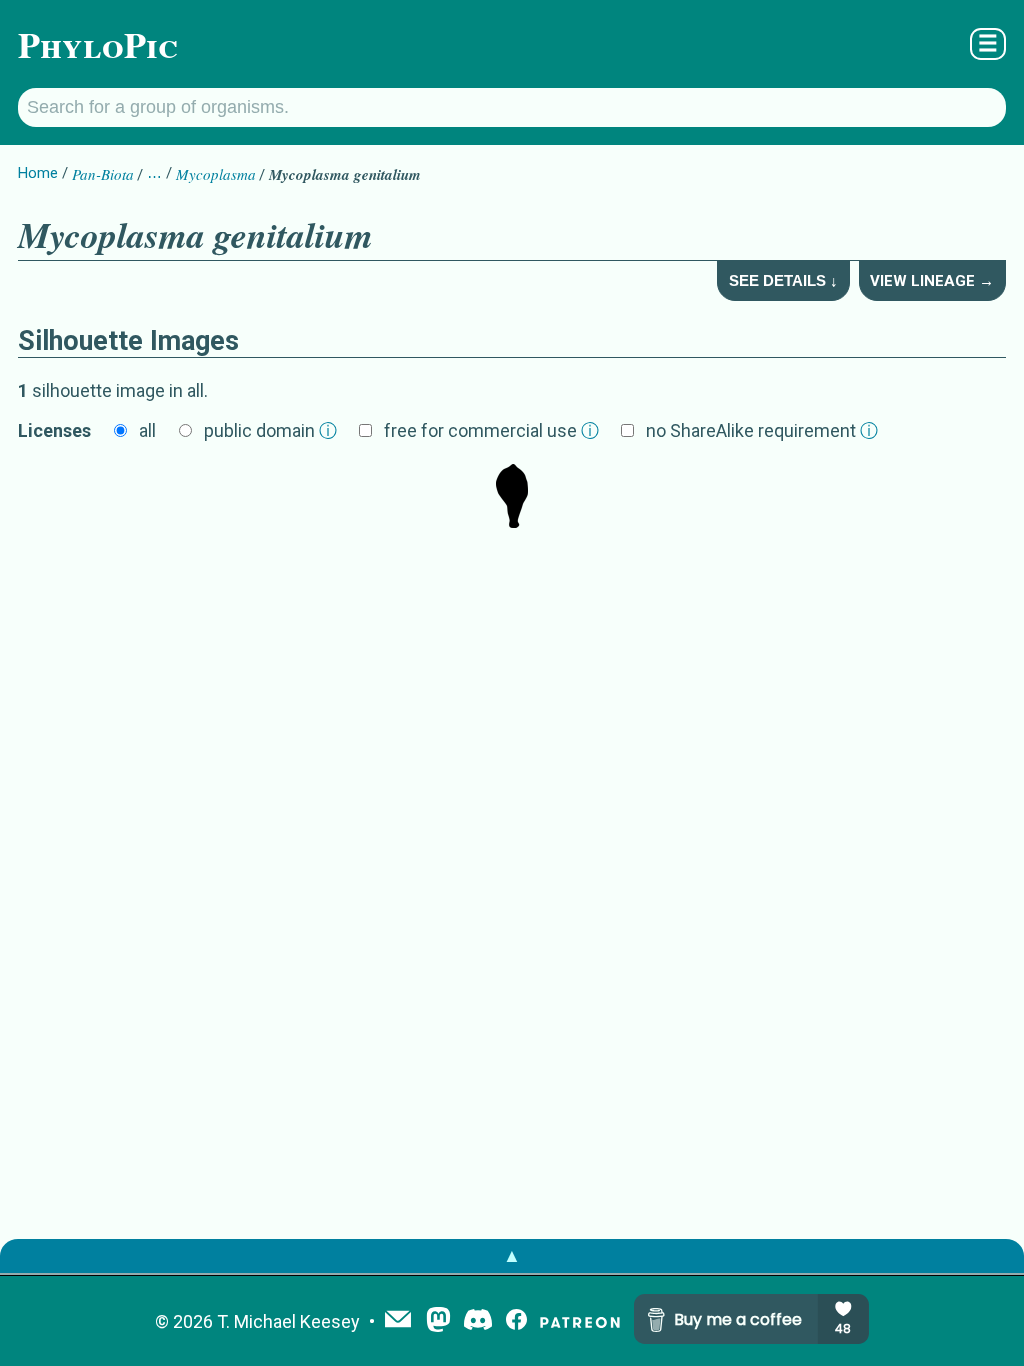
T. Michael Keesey (288, 1321)
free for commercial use (491, 430)
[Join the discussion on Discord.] (478, 1321)
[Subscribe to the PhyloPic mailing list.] (398, 1321)
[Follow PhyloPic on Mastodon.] (438, 1321)
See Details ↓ (783, 280)
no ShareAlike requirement (762, 430)
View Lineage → (932, 281)
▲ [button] (512, 1255)
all (147, 430)
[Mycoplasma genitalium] (512, 498)
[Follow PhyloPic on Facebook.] (516, 1321)
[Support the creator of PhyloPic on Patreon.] (580, 1321)
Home (38, 173)
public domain (270, 430)
